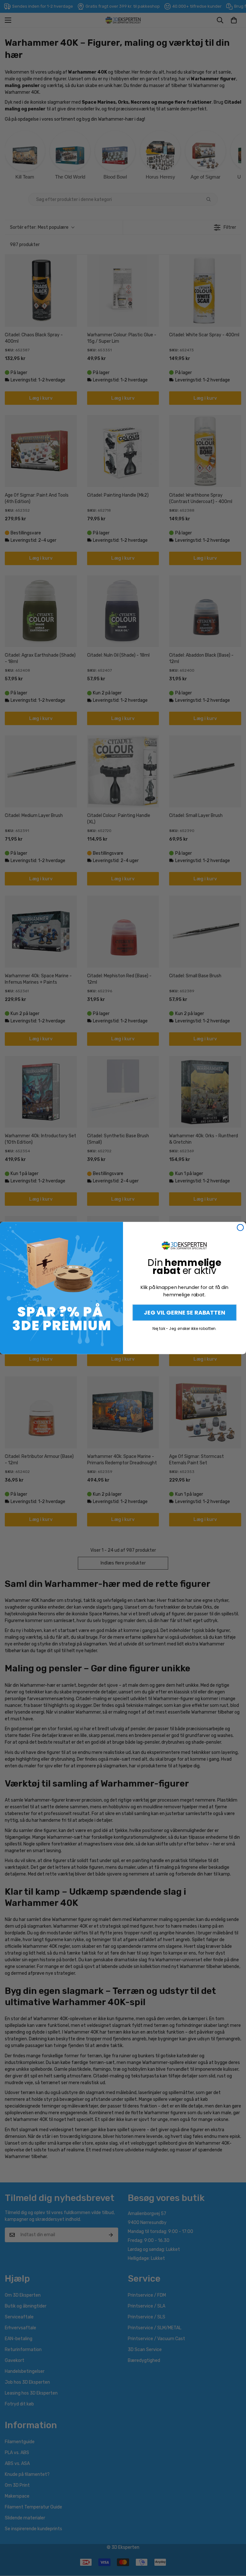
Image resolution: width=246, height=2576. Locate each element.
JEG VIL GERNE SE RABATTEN (184, 1312)
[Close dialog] (240, 1228)
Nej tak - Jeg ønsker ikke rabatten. (184, 1328)
